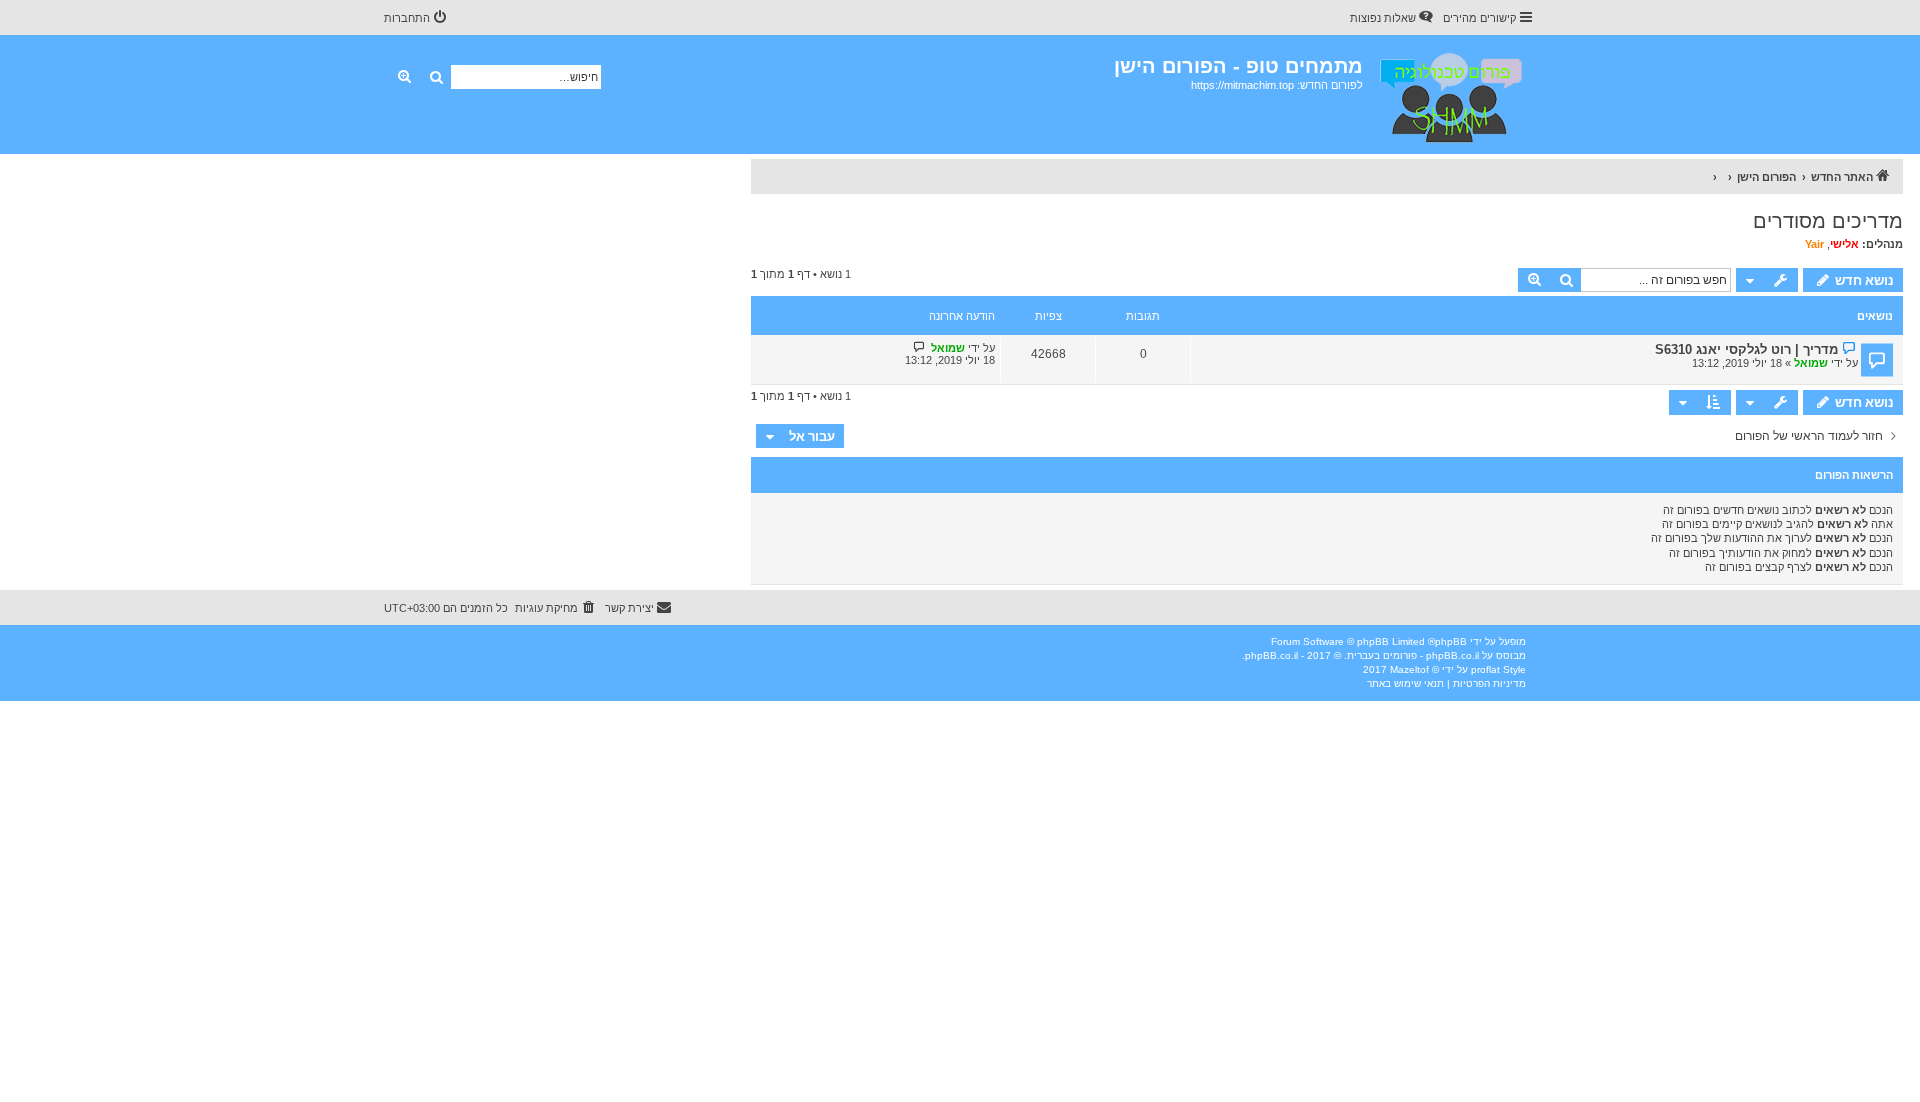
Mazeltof (1409, 669)
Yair (1814, 244)
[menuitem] (1393, 18)
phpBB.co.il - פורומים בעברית (1413, 655)
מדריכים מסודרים (1828, 221)
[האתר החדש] (1449, 94)
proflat (1485, 669)
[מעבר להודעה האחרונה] (919, 347)
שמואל (1811, 363)
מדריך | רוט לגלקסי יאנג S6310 (1746, 349)
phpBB (1451, 641)
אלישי (1844, 244)
